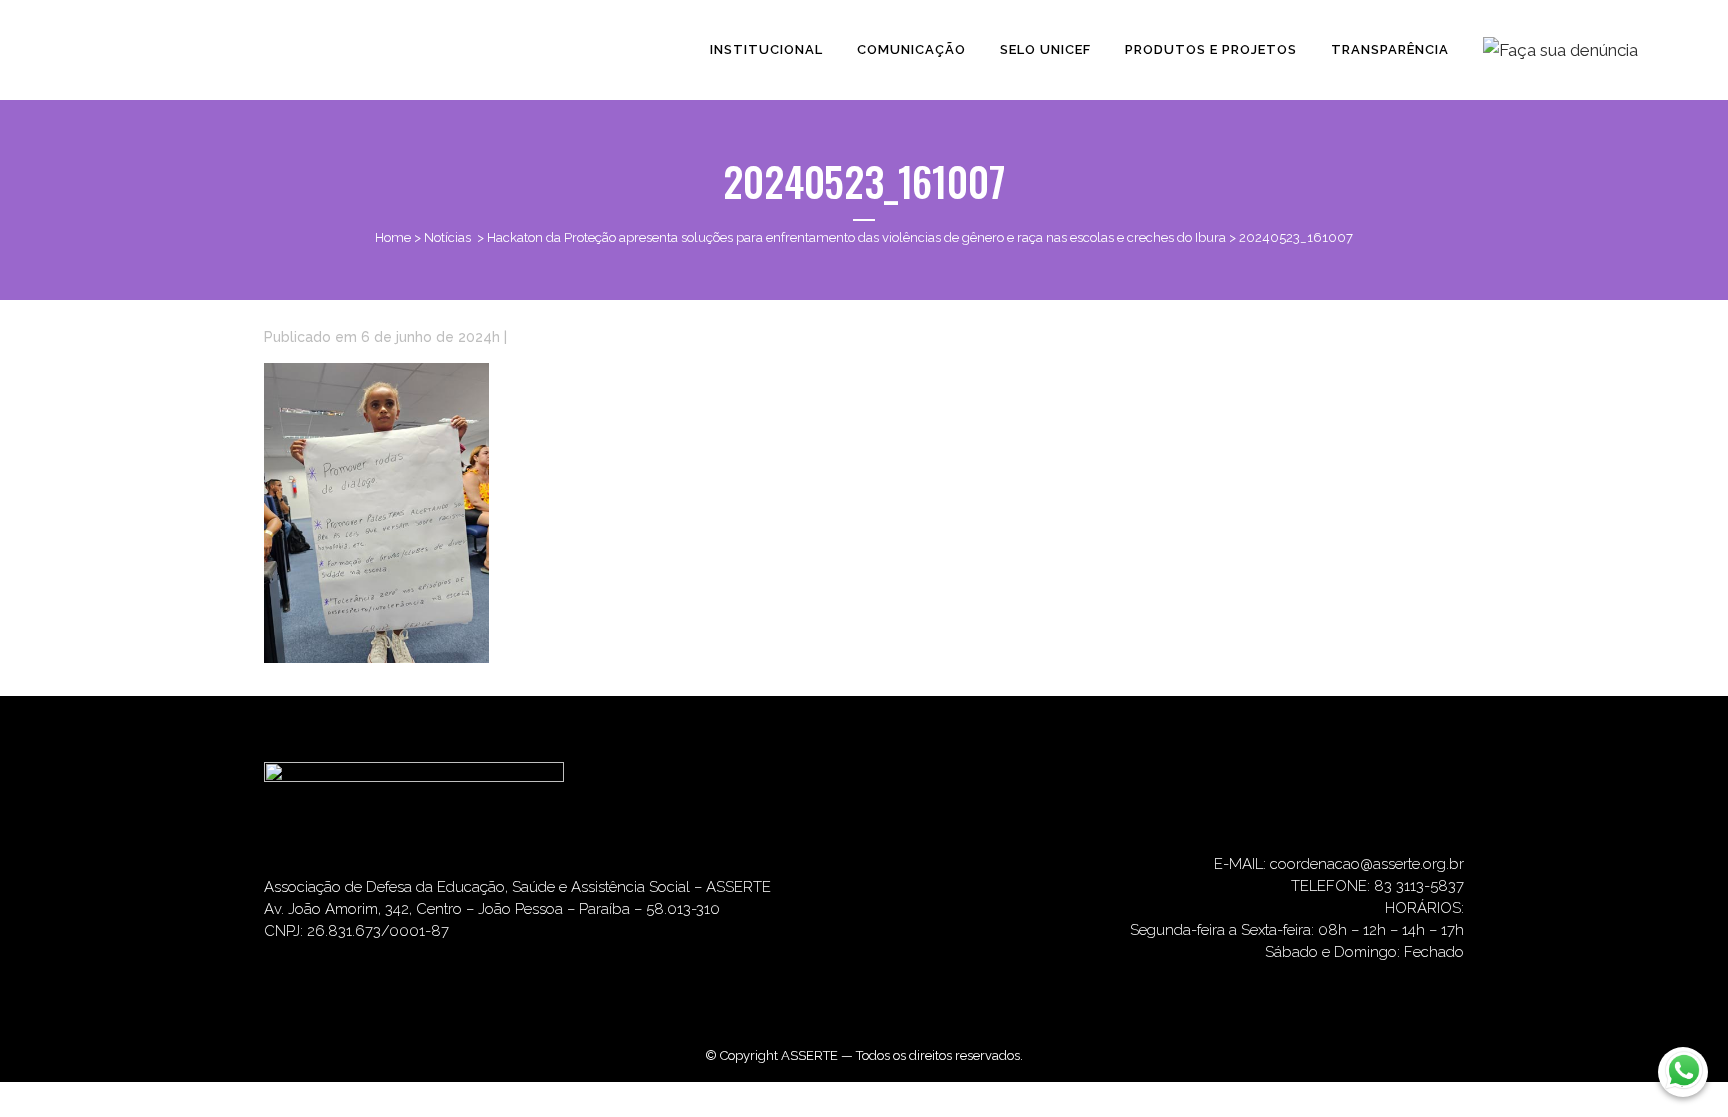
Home (393, 237)
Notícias (447, 237)
